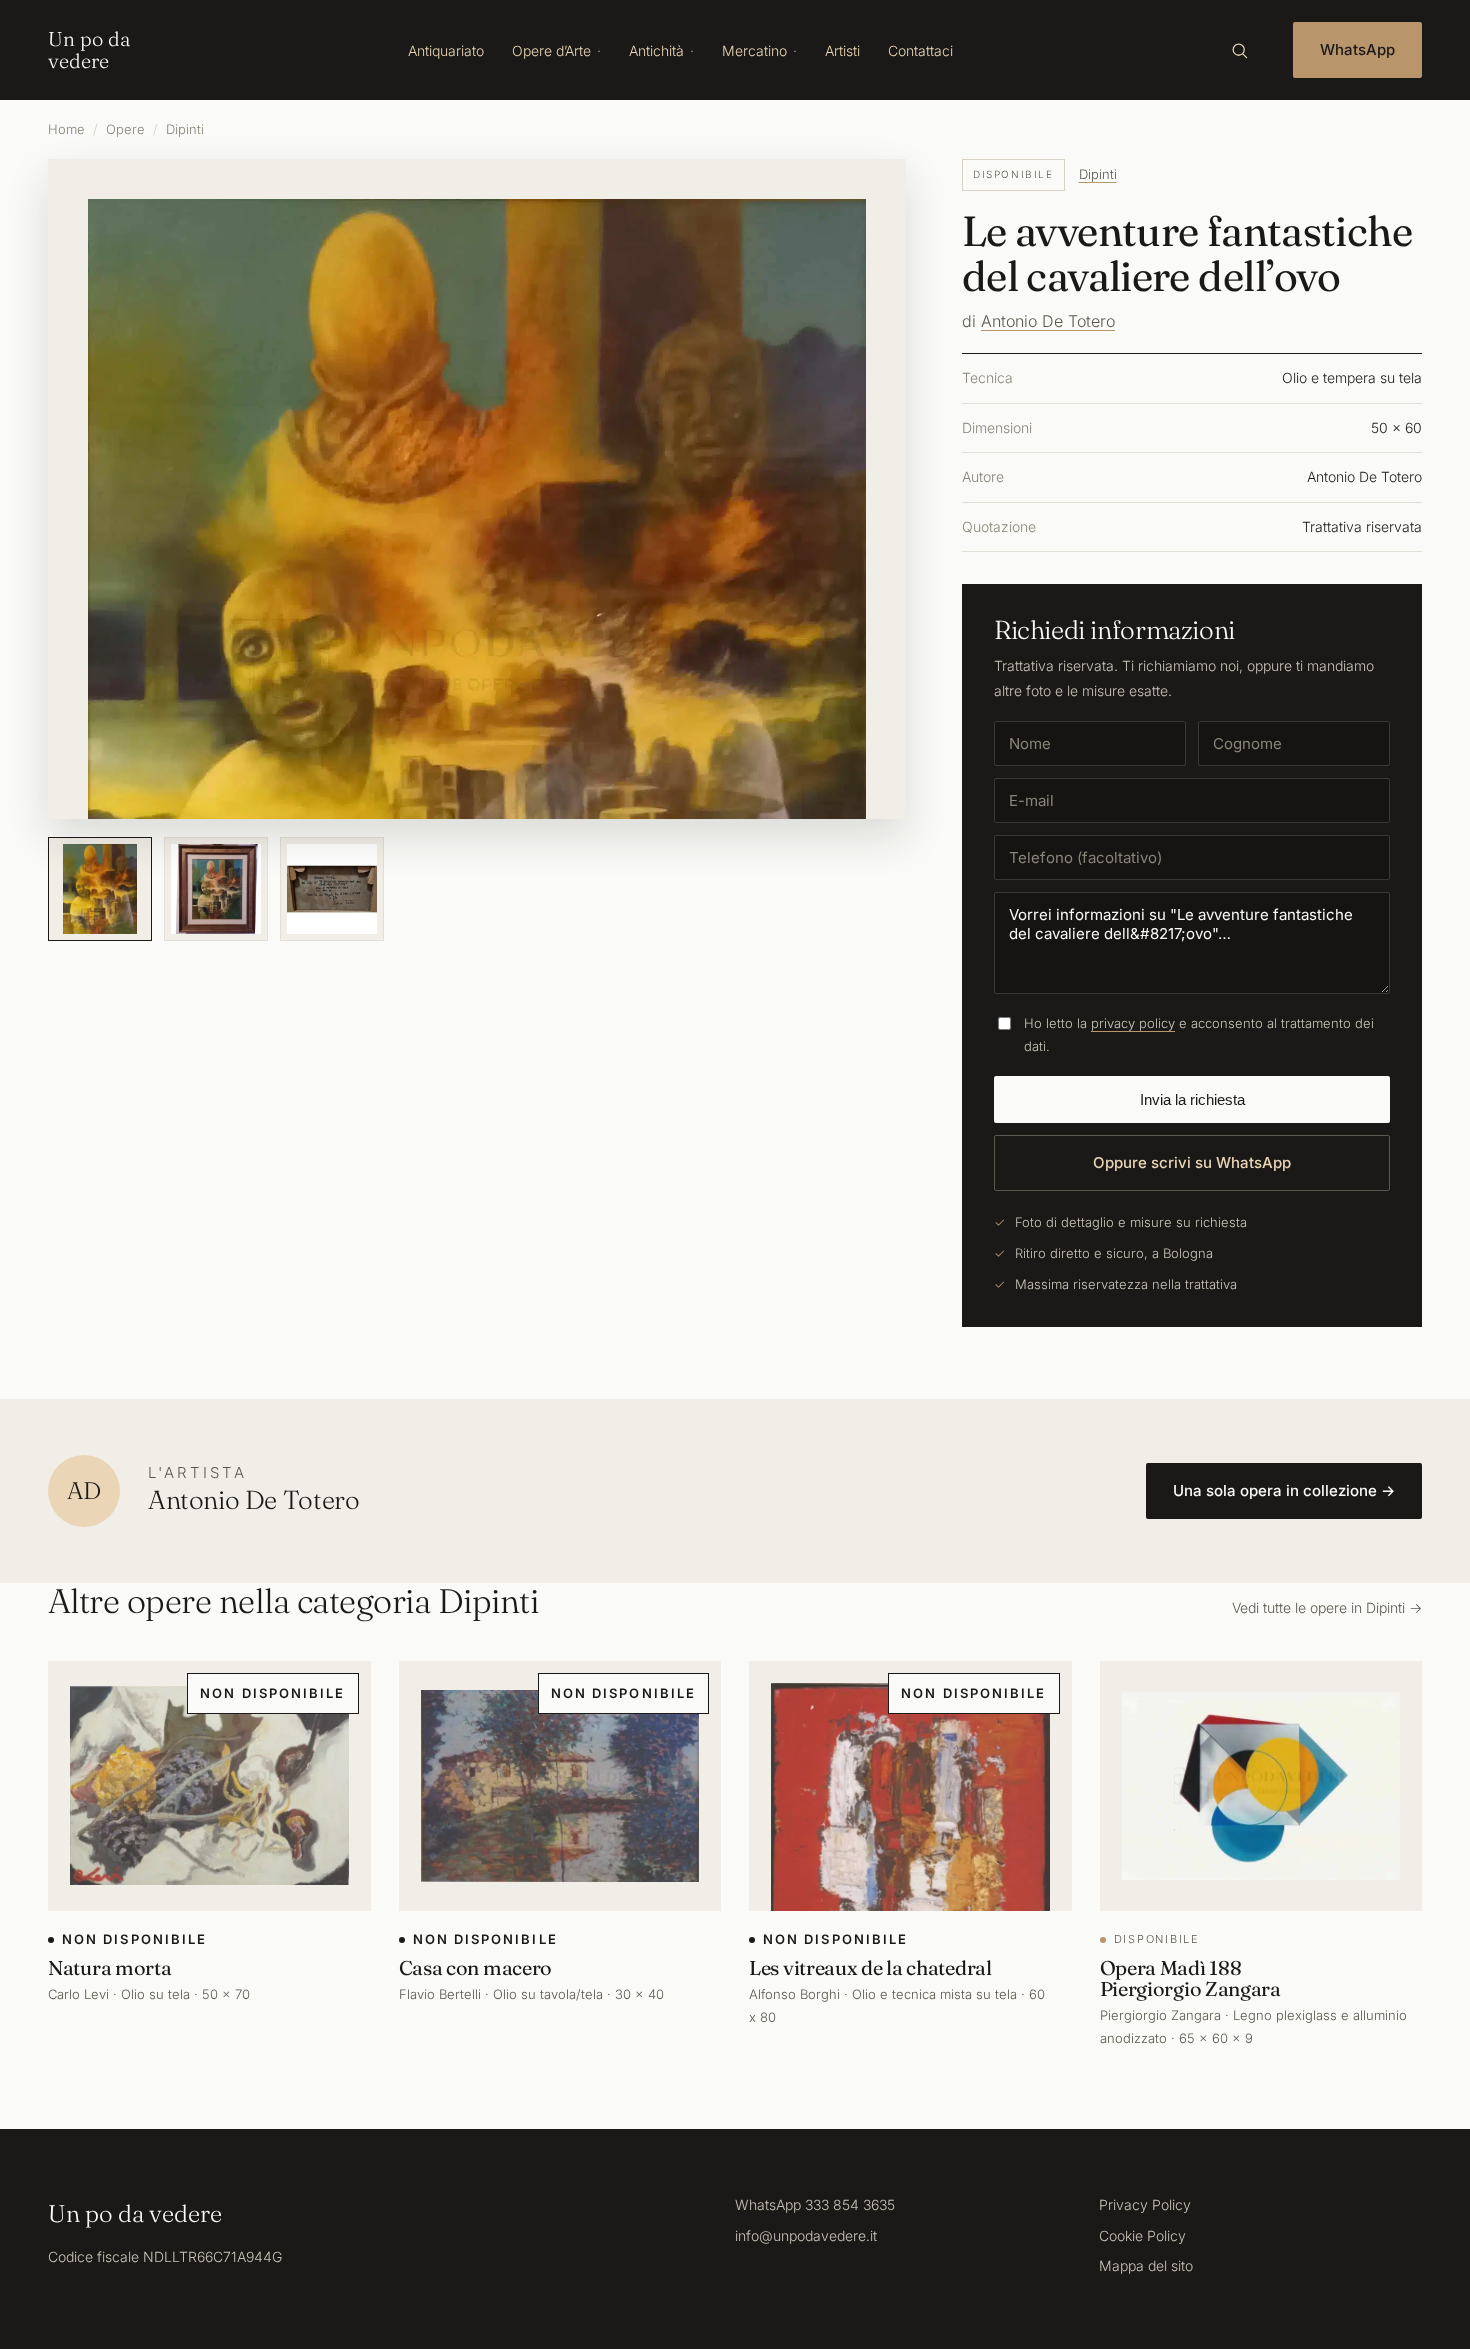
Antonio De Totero (1048, 321)
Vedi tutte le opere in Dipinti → (1327, 1607)
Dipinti (185, 129)
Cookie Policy (1142, 2235)
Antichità (656, 50)
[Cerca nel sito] (1239, 50)
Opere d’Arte (551, 50)
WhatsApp (1357, 49)
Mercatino (754, 50)
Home (66, 129)
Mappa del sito (1146, 2265)
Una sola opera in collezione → (1284, 1490)
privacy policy (1133, 1023)
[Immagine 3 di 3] (332, 889)
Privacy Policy (1145, 2204)
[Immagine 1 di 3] (100, 889)
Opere (125, 129)
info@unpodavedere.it (806, 2235)
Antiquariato (446, 50)
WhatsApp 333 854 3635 (815, 2204)
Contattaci (920, 50)
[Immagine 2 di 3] (216, 889)
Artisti (842, 50)
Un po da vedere (89, 50)
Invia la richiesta (1192, 1099)
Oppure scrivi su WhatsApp (1192, 1162)
